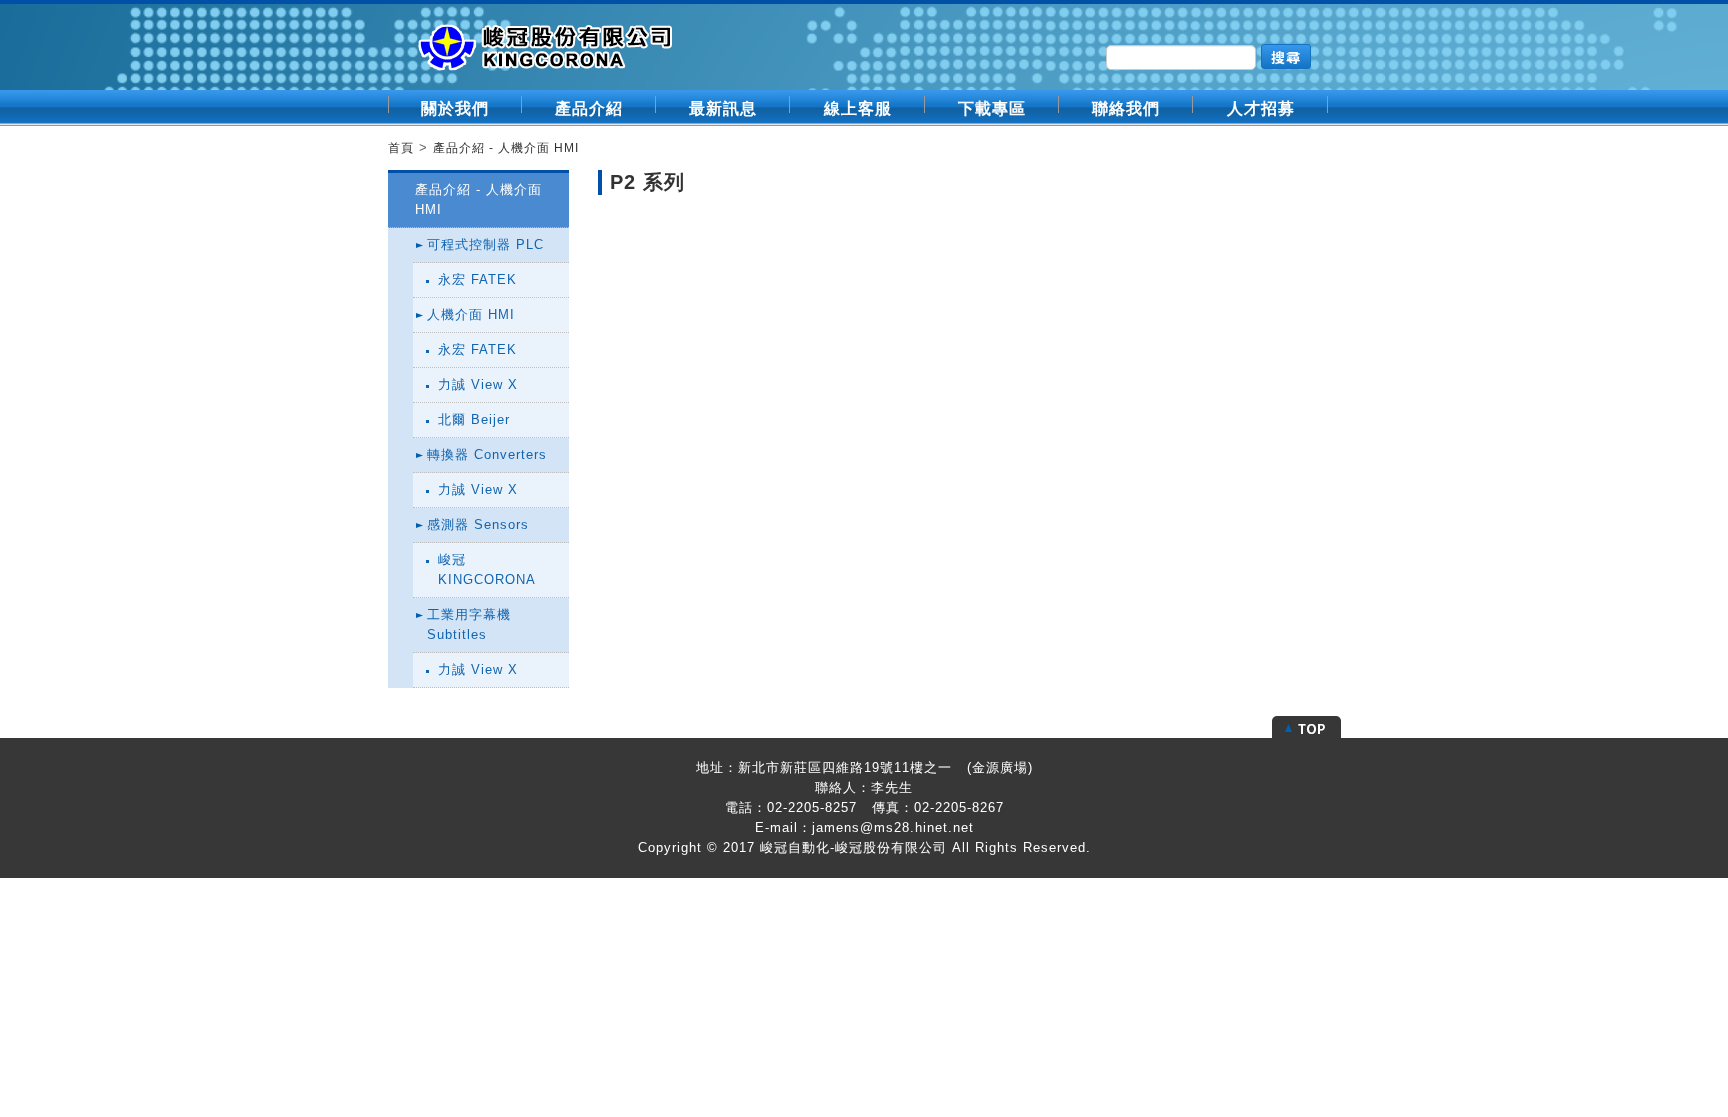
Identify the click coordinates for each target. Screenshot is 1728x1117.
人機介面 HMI (471, 314)
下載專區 (992, 108)
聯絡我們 (1126, 108)
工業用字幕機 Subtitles (469, 624)
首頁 (401, 148)
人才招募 (1261, 108)
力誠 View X (478, 384)
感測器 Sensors (478, 524)
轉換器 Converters (487, 454)
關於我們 (455, 108)
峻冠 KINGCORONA (487, 569)
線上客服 (858, 108)
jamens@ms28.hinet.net (893, 827)
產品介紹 (589, 108)
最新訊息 (723, 108)
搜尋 (1286, 57)
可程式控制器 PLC (485, 244)
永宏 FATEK (477, 279)
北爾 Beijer (474, 419)
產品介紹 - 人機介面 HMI (506, 148)
